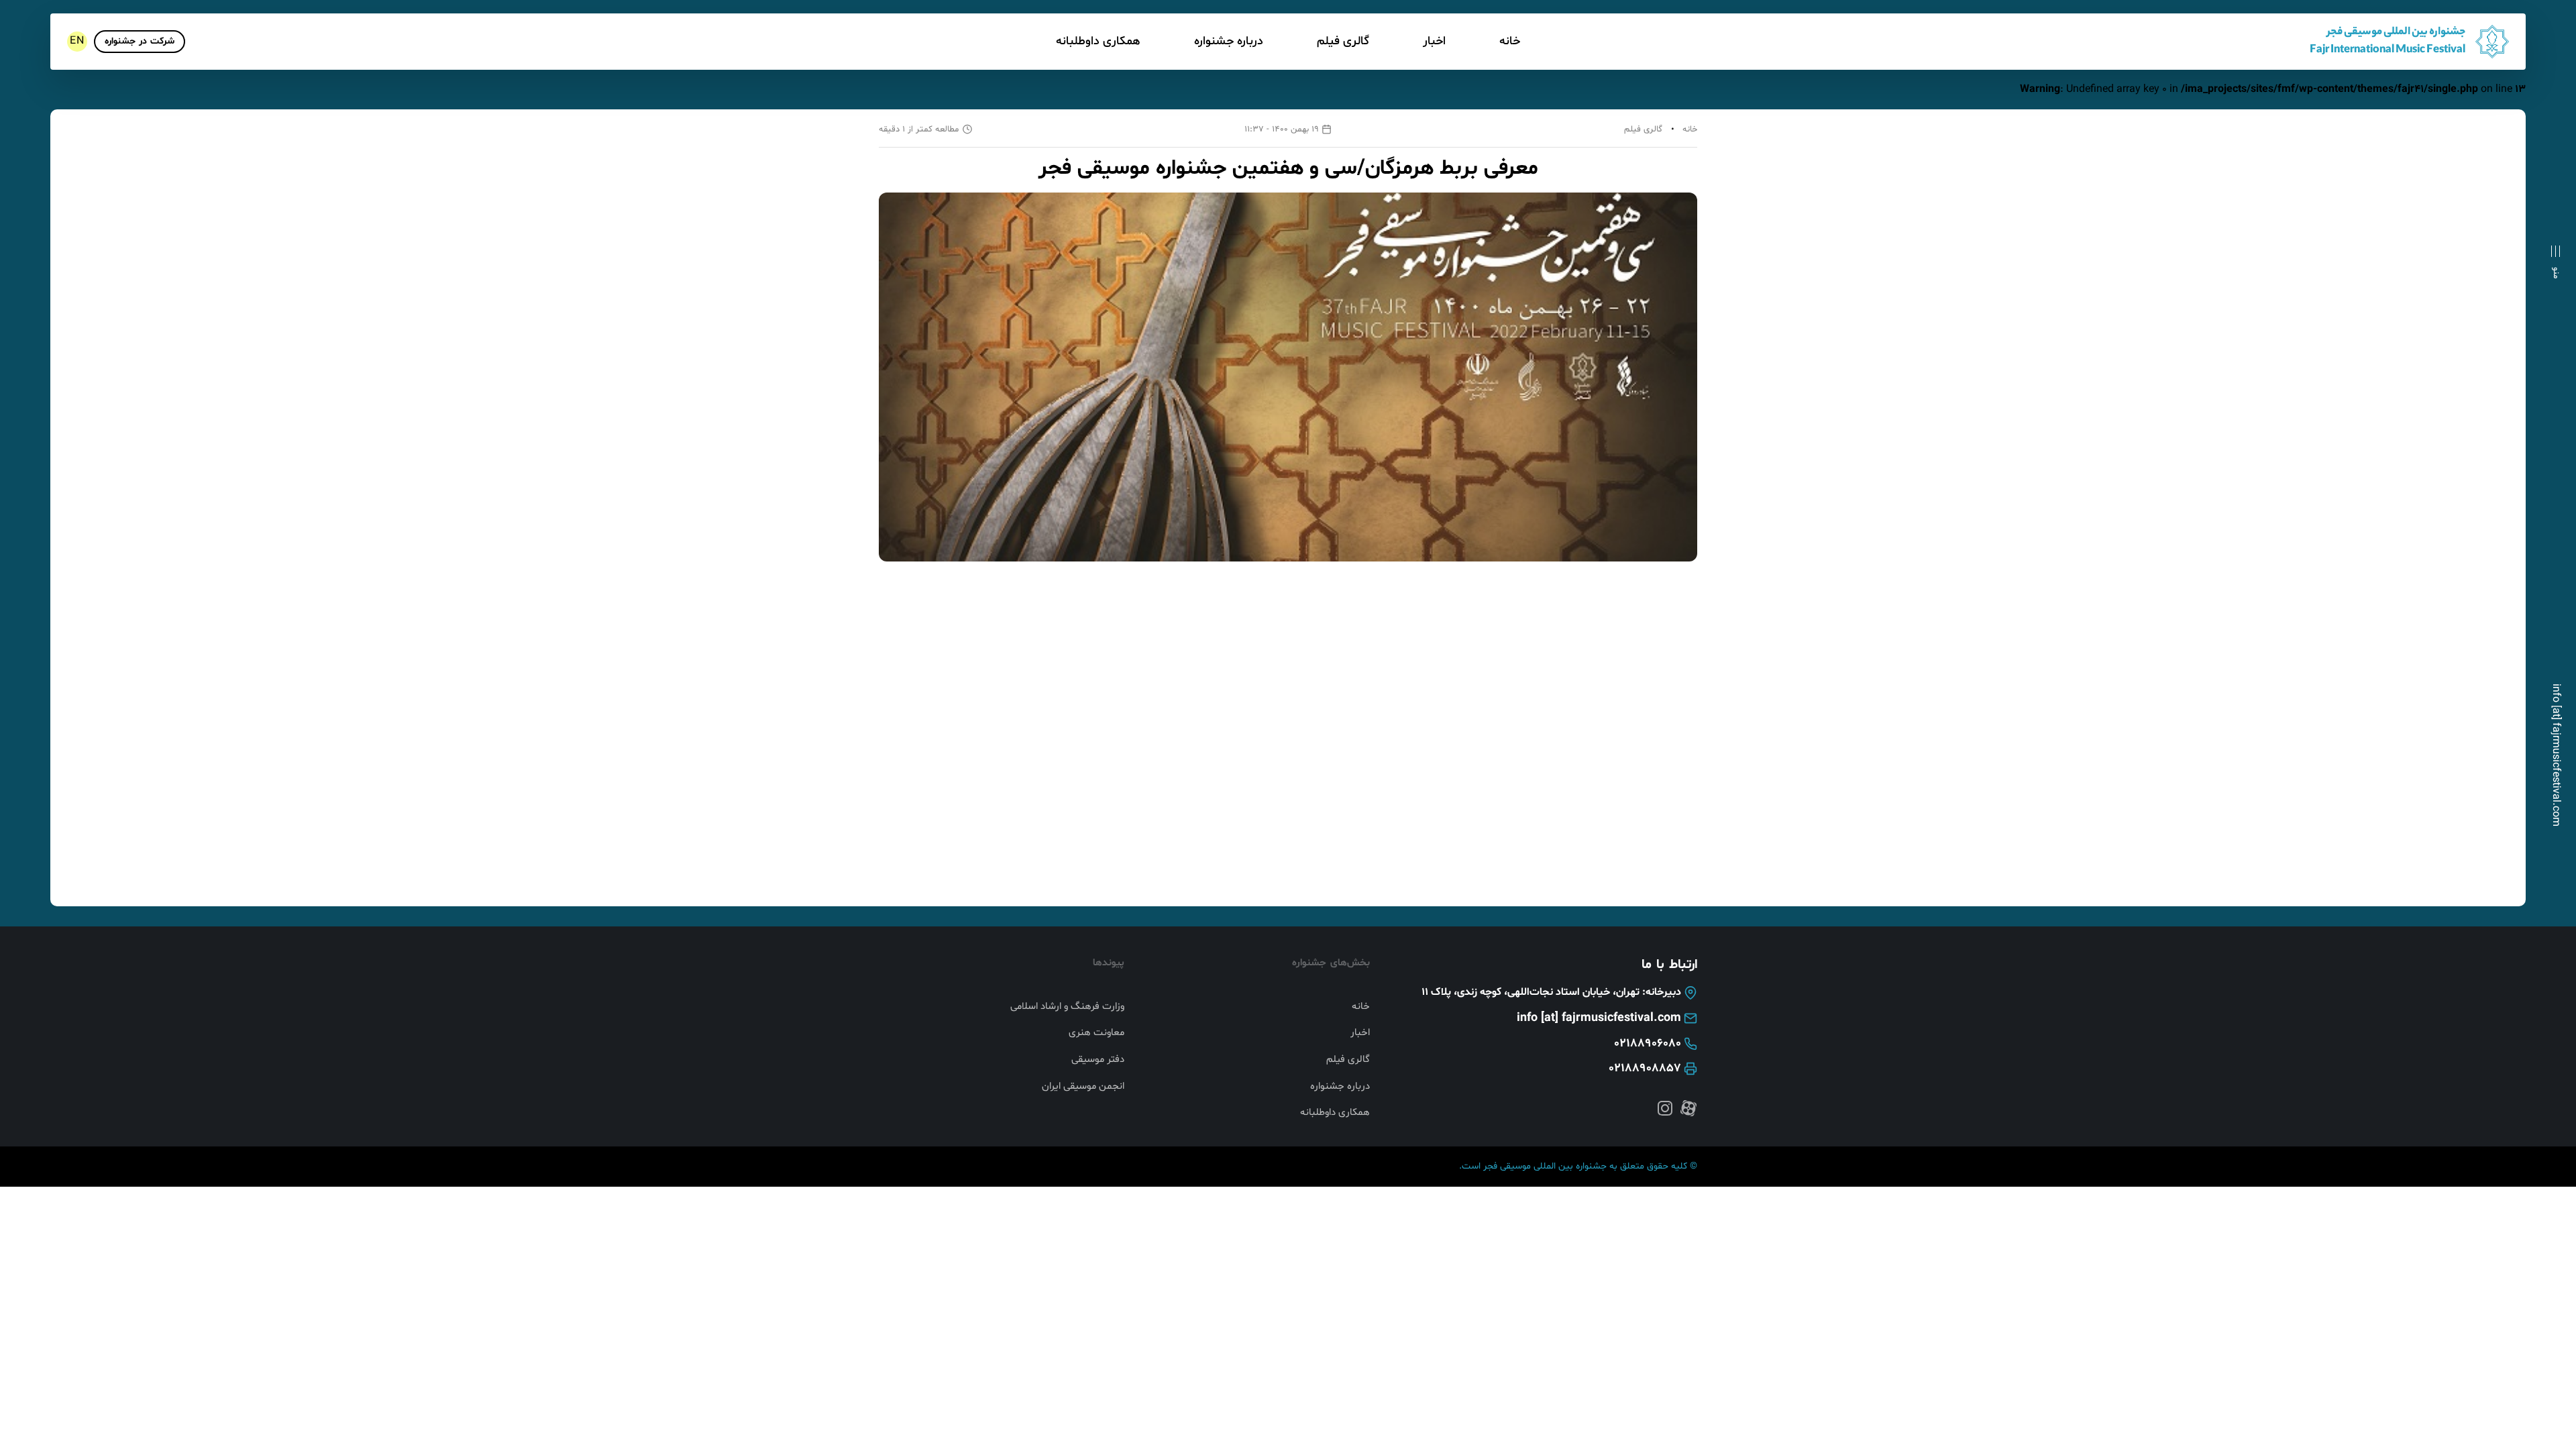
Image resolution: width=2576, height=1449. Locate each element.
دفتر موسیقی (1098, 1060)
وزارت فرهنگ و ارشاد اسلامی (1067, 1007)
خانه (1510, 41)
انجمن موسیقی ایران (1083, 1087)
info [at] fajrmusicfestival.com (2556, 755)
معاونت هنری (1096, 1033)
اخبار (1434, 41)
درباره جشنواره (1229, 41)
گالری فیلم (1343, 41)
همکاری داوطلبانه (1098, 41)
